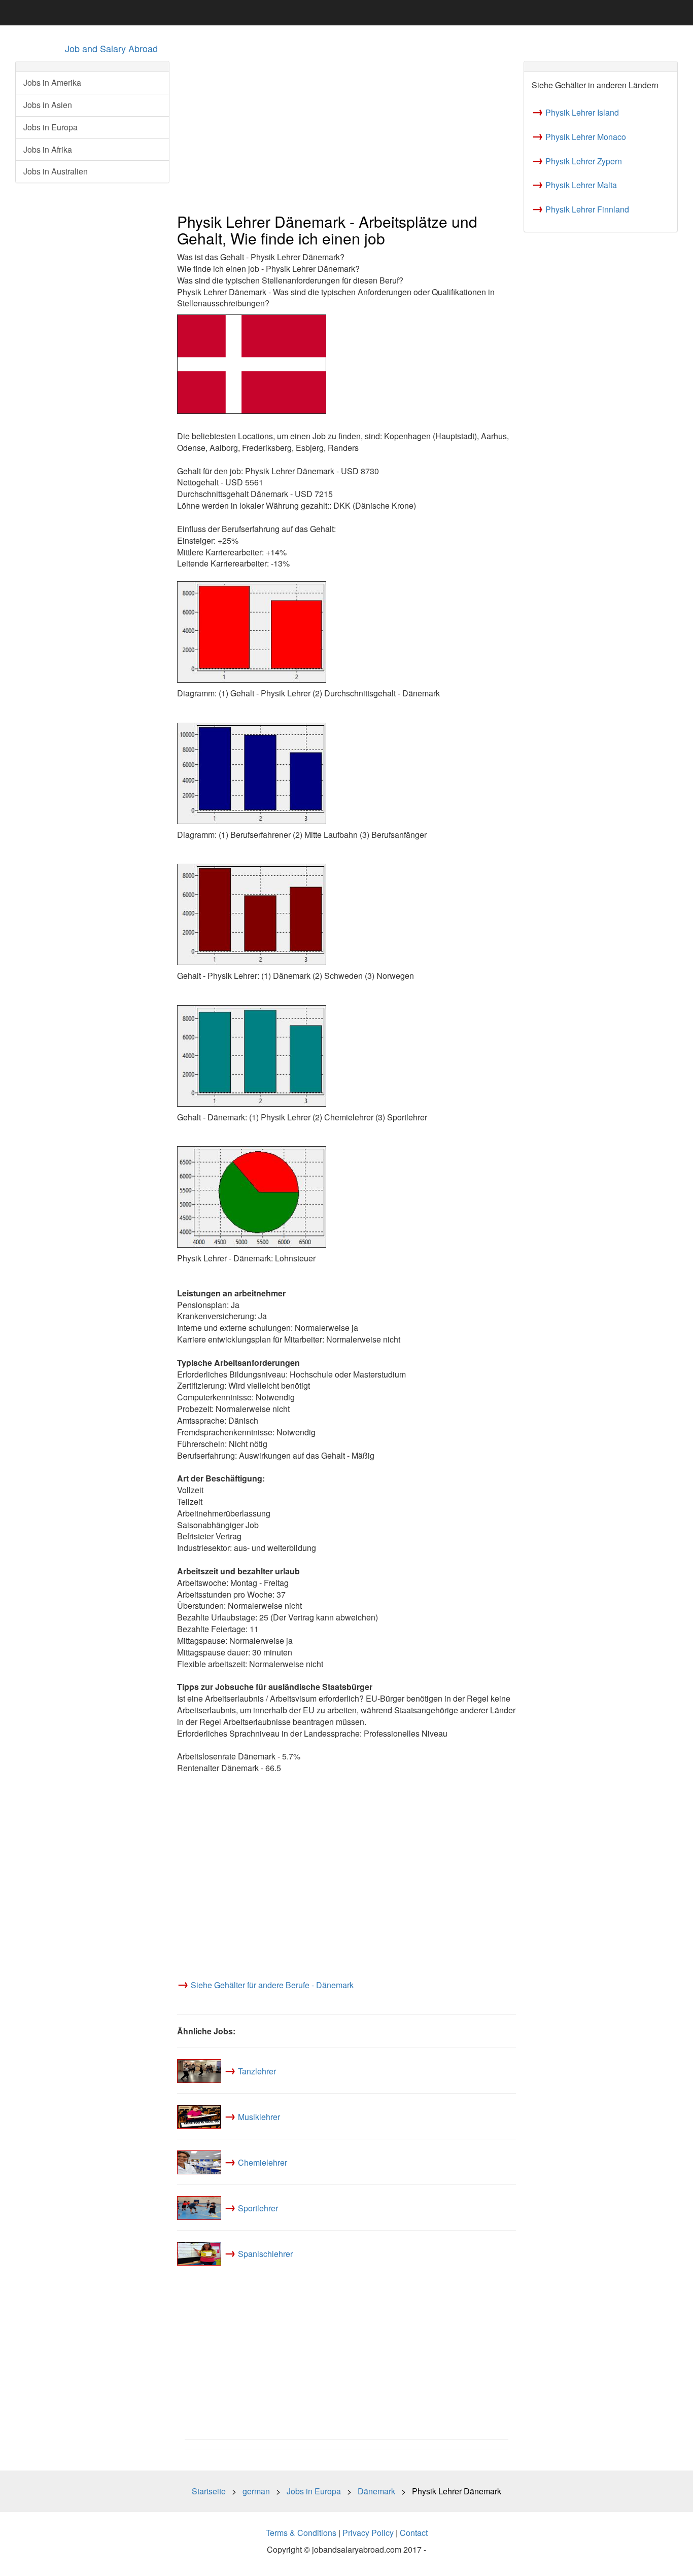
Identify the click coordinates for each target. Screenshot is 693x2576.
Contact (414, 2533)
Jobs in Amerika (52, 82)
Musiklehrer (259, 2117)
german (256, 2491)
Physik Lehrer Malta (581, 185)
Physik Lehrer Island (582, 112)
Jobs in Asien (48, 105)
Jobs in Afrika (48, 149)
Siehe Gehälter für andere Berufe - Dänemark (272, 1985)
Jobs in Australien (56, 171)
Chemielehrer (263, 2162)
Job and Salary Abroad (111, 48)
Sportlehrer (258, 2208)
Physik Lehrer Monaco (586, 137)
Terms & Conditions (301, 2533)
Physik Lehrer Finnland (587, 209)
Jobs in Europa (50, 127)
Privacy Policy (368, 2533)
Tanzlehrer (257, 2071)
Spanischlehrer (265, 2254)
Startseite (209, 2491)
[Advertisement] (346, 132)
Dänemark (376, 2491)
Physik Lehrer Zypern (584, 161)
